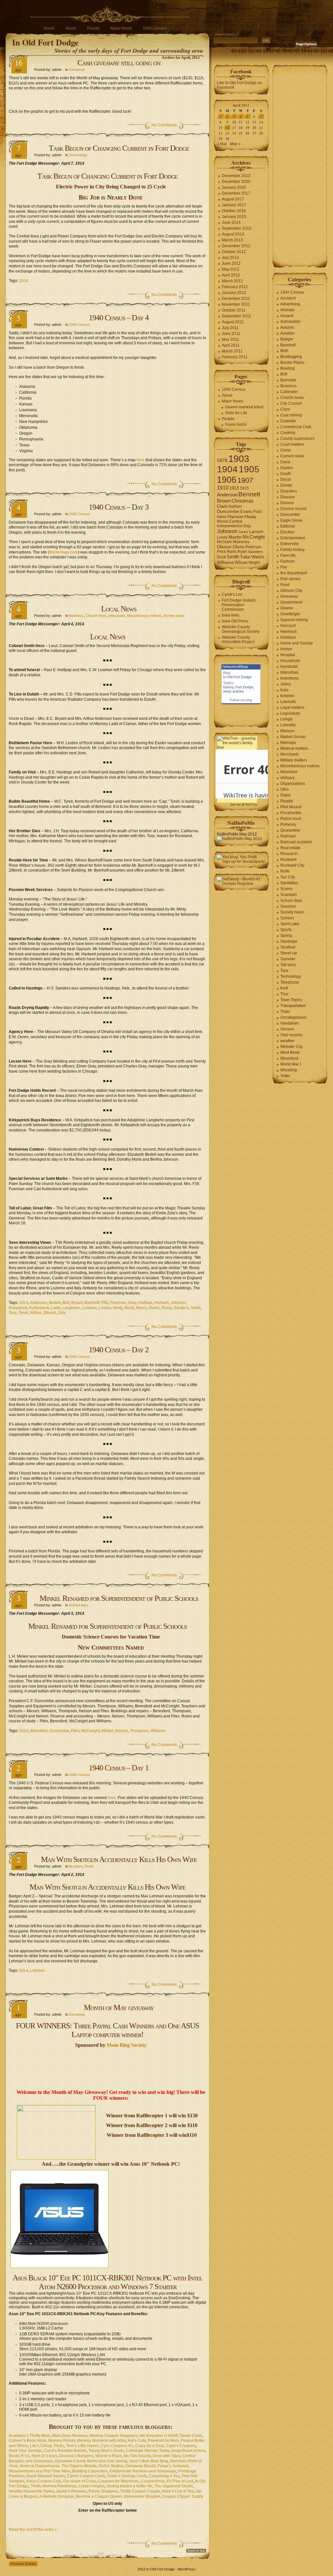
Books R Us (19, 2456)
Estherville (290, 544)
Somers (287, 918)
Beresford (39, 1731)
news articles (233, 691)
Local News (119, 609)
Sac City (288, 877)
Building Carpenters (90, 2471)
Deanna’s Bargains (76, 2456)
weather (287, 1041)
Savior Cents (191, 2436)
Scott (221, 557)
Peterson (253, 547)
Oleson (224, 547)
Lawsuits (288, 702)
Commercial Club (296, 427)
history (228, 687)
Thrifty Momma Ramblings (54, 2486)
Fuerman (118, 1303)
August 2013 (233, 234)
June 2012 (231, 263)
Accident (75, 1866)
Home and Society (297, 643)
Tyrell (23, 1313)
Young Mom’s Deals (106, 2451)
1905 (249, 469)
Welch (258, 557)
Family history (293, 550)
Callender (289, 392)
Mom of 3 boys (44, 2456)
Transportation (293, 1006)
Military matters (294, 760)
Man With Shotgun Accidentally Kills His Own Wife (119, 1859)
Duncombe (59, 1731)
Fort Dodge (244, 687)
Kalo (284, 690)
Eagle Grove (291, 520)
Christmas (243, 501)
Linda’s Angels (92, 2486)
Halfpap (145, 1303)
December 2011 (236, 299)
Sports (286, 930)
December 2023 (236, 176)
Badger (287, 339)
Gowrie (287, 608)
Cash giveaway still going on (119, 63)
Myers (141, 1308)
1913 (234, 488)
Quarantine (290, 830)
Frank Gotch (236, 425)
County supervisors (297, 439)
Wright (254, 563)
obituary (287, 778)
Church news (96, 616)
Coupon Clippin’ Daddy (183, 2496)
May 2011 (230, 339)
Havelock (289, 631)
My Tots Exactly (137, 2456)
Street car (289, 953)
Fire (284, 567)
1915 (244, 488)
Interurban (117, 616)
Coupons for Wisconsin (118, 2481)
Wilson (241, 562)
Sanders (181, 1308)
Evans (246, 511)
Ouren (154, 1308)
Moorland (289, 772)
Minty (118, 1308)
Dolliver (235, 506)
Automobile (290, 322)
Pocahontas (291, 813)
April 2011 (231, 345)
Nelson (121, 1731)
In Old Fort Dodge (45, 42)
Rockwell (288, 860)
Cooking (288, 433)
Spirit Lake (290, 924)
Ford (257, 512)
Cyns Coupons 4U (117, 2446)
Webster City (292, 1047)
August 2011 (233, 322)
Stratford (288, 947)
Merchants (290, 754)
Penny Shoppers (103, 2491)
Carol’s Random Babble (65, 2451)
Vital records (291, 1035)
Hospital (288, 655)
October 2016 (234, 211)
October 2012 (234, 252)
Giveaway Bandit (140, 2466)
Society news (174, 616)
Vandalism (290, 1023)
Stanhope (289, 941)
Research (289, 854)
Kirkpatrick (18, 1308)
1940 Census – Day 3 (119, 507)
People (93, 28)
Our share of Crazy (80, 2481)
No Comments (164, 125)
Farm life (288, 555)
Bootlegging (291, 357)
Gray (132, 1303)
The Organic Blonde (79, 2466)
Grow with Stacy (166, 2456)
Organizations (293, 784)
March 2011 (232, 351)
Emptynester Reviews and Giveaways (143, 2471)
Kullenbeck (39, 1308)
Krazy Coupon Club (44, 2481)
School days (79, 1605)
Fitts (105, 1303)
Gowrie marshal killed (244, 407)
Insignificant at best (188, 2451)
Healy (250, 516)
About (71, 28)
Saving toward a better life (130, 2486)
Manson (287, 731)
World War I (291, 1064)
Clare (285, 409)
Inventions (289, 678)
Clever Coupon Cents (86, 2476)
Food (285, 585)
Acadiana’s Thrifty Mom (29, 2436)
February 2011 (235, 357)
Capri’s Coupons (181, 2446)
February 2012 (235, 287)
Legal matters (292, 708)
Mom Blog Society (127, 2045)
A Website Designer (57, 2496)
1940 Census (155, 28)
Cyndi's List (232, 594)
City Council (291, 403)
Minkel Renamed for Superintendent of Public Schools (119, 1598)
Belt (66, 1303)
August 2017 (233, 199)
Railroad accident (296, 842)
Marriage (288, 743)
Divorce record (293, 509)
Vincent (287, 1029)
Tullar (245, 557)
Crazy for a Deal (150, 2446)
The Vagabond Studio (174, 2486)
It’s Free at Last (180, 2481)
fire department (294, 573)
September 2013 (237, 228)
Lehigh (286, 719)
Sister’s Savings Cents (127, 2476)
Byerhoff (92, 1303)
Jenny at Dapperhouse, (40, 2466)
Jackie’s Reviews (71, 2491)
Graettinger (290, 614)
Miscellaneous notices (144, 616)
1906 (227, 480)
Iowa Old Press (235, 621)
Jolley (286, 684)
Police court (291, 819)
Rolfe (285, 871)
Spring (286, 936)
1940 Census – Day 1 (119, 1768)
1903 (239, 459)
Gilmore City (291, 591)
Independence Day (234, 526)
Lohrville (288, 725)
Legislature (290, 713)
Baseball (288, 345)
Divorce (287, 503)
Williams (158, 1731)
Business (76, 616)
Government (291, 602)
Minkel (107, 1731)
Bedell (55, 1303)
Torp (13, 1313)
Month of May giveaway (119, 2008)
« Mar (222, 144)
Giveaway (77, 70)
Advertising (290, 304)
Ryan (242, 552)
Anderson (39, 1303)
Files (75, 1731)
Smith (196, 1308)
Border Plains (292, 363)
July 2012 (230, 258)
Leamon (90, 1308)
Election (287, 532)
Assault (287, 316)
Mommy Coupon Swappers (113, 2436)
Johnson (178, 1303)
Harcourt (288, 626)
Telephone (290, 982)
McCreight (90, 1731)
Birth (284, 351)
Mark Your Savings (25, 2451)
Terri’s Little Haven (82, 2446)
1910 (223, 488)
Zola (62, 1313)
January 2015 (234, 217)
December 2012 (236, 246)
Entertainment (293, 538)
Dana (285, 462)
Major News (121, 28)
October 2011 (234, 310)
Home (49, 28)
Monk (129, 1308)
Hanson (236, 517)
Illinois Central (230, 521)
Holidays (288, 637)
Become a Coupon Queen (99, 2496)
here (141, 460)
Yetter (285, 1076)
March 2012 (232, 281)
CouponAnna (153, 2481)
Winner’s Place (109, 2456)
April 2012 (231, 275)
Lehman (38, 1970)
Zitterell (49, 1313)
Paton (286, 795)
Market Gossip (293, 737)
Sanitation (289, 883)
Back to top (196, 2550)
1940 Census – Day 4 (119, 318)
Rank (232, 552)
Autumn (287, 327)
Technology (78, 155)
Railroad (288, 836)
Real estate (290, 848)
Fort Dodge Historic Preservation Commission (239, 605)
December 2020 (236, 182)
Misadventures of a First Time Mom (40, 2471)
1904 (227, 469)
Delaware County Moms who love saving (91, 2461)
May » (235, 144)
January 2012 (234, 293)
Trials (285, 1012)
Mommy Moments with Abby (101, 2441)
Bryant (77, 1303)
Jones (243, 532)
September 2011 (236, 316)
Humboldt (289, 667)
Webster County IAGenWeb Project (238, 640)
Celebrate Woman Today (148, 2451)
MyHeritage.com (64, 552)
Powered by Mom (163, 2441)
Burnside (288, 380)
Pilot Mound (291, 807)
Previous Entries (23, 2564)
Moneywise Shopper (142, 2496)
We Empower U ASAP (159, 2436)
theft (284, 988)
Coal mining (291, 415)
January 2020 (234, 187)
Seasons (288, 906)
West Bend (290, 1052)
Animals (287, 310)
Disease (288, 497)
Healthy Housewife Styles (31, 2491)
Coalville (288, 421)
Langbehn (71, 1308)
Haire (222, 517)
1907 (245, 480)
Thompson (139, 1731)
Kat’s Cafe (137, 2441)
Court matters (292, 444)
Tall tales (288, 965)
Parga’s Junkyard (173, 2466)
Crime (286, 450)
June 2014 (231, 223)
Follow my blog (241, 700)
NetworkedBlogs (235, 667)
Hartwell (161, 1303)
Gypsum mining (294, 620)
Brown (224, 501)
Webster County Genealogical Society (241, 629)
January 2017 (234, 205)
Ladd (56, 1308)
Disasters (289, 491)
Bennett (249, 494)
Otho (285, 789)
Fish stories (290, 579)
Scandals (289, 895)
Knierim (287, 696)
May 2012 (231, 269)
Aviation (287, 333)
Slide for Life (236, 413)
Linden (105, 1308)
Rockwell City (292, 865)
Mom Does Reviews (70, 2436)
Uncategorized (293, 1017)
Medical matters (294, 748)
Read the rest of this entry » (33, 2530)
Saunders (255, 552)
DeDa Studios (111, 2466)
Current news (292, 456)
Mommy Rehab (62, 2441)
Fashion (287, 561)
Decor (286, 479)
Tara (284, 971)
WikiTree (252, 805)
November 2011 (236, 304)
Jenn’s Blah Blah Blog (149, 2461)
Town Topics (291, 1000)
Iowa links (231, 615)
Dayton (287, 468)
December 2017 (236, 193)
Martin (235, 537)
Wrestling (289, 1070)
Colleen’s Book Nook (27, 2441)
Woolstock (289, 1058)
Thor (284, 994)
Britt (284, 374)
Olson (239, 547)
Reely (167, 1308)
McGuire (224, 542)
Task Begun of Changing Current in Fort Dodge (119, 148)
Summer (288, 959)
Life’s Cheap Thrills (47, 2446)
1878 (222, 460)
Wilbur (35, 1313)
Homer (286, 649)
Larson (256, 532)
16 (227, 128)
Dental (286, 485)
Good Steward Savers (46, 2476)
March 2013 (232, 240)
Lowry (222, 537)
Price (221, 552)
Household (290, 661)
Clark (222, 506)
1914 (24, 281)
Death (89, 1866)
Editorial (288, 526)
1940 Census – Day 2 (119, 1350)
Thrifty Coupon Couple (140, 2491)
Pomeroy (288, 824)
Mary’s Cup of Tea (178, 2491)
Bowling (287, 368)
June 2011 (231, 334)
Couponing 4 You (164, 2476)
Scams (286, 889)
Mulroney (241, 542)
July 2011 (230, 328)
